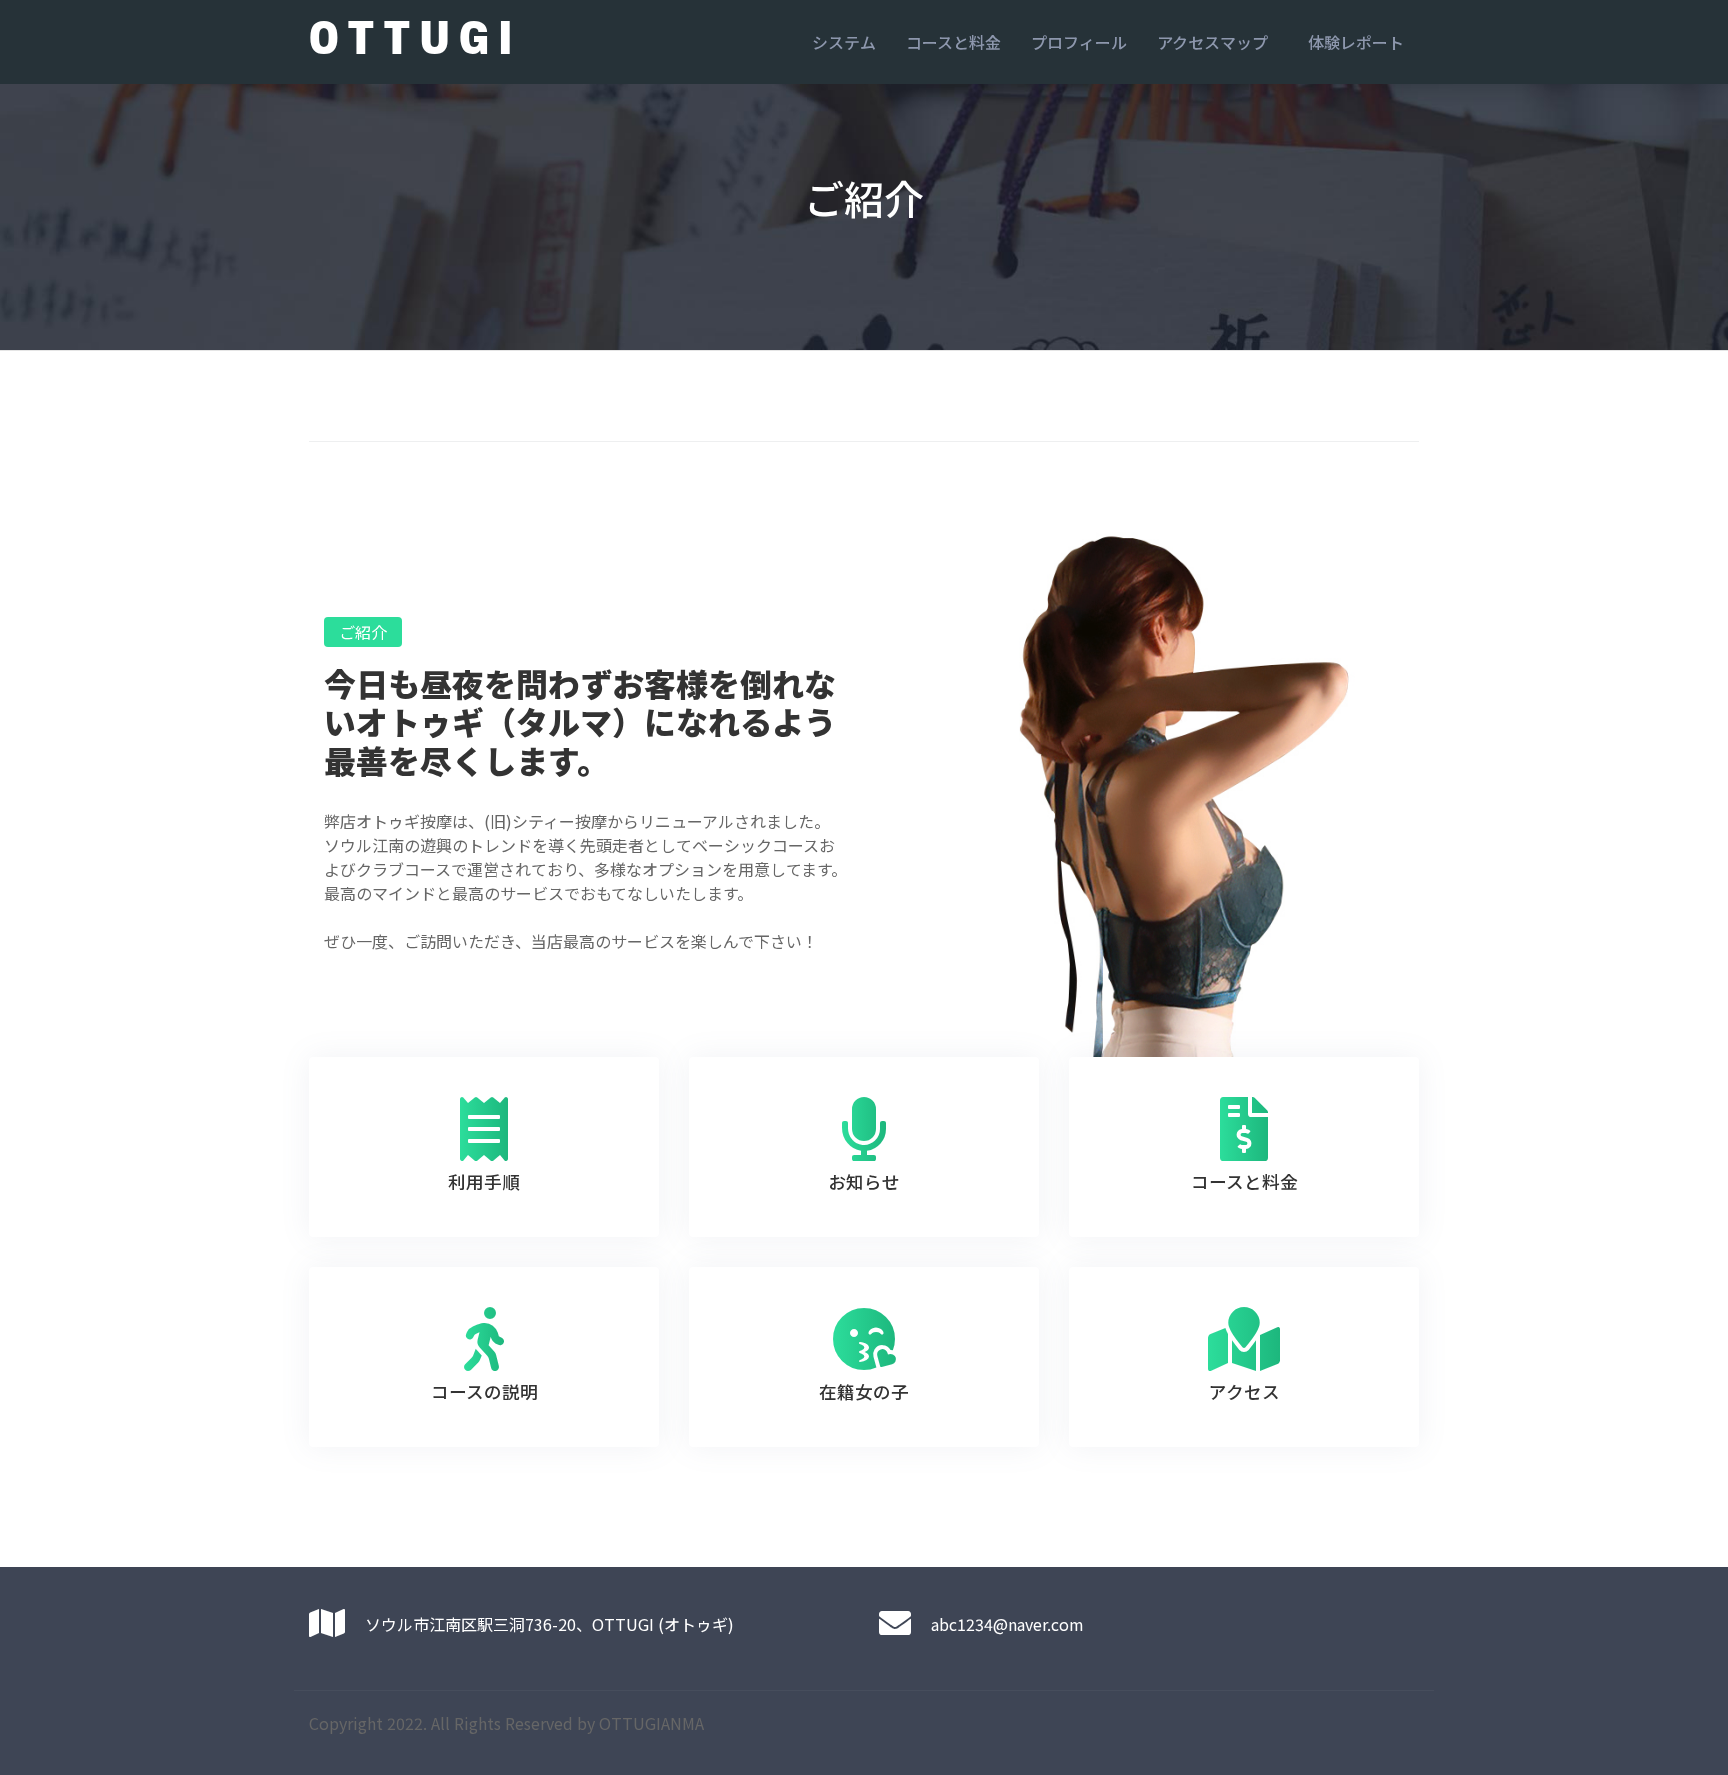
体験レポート (1356, 42)
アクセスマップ (1212, 42)
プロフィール (1079, 42)
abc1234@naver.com (1007, 1624)
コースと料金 (953, 42)
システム (844, 42)
